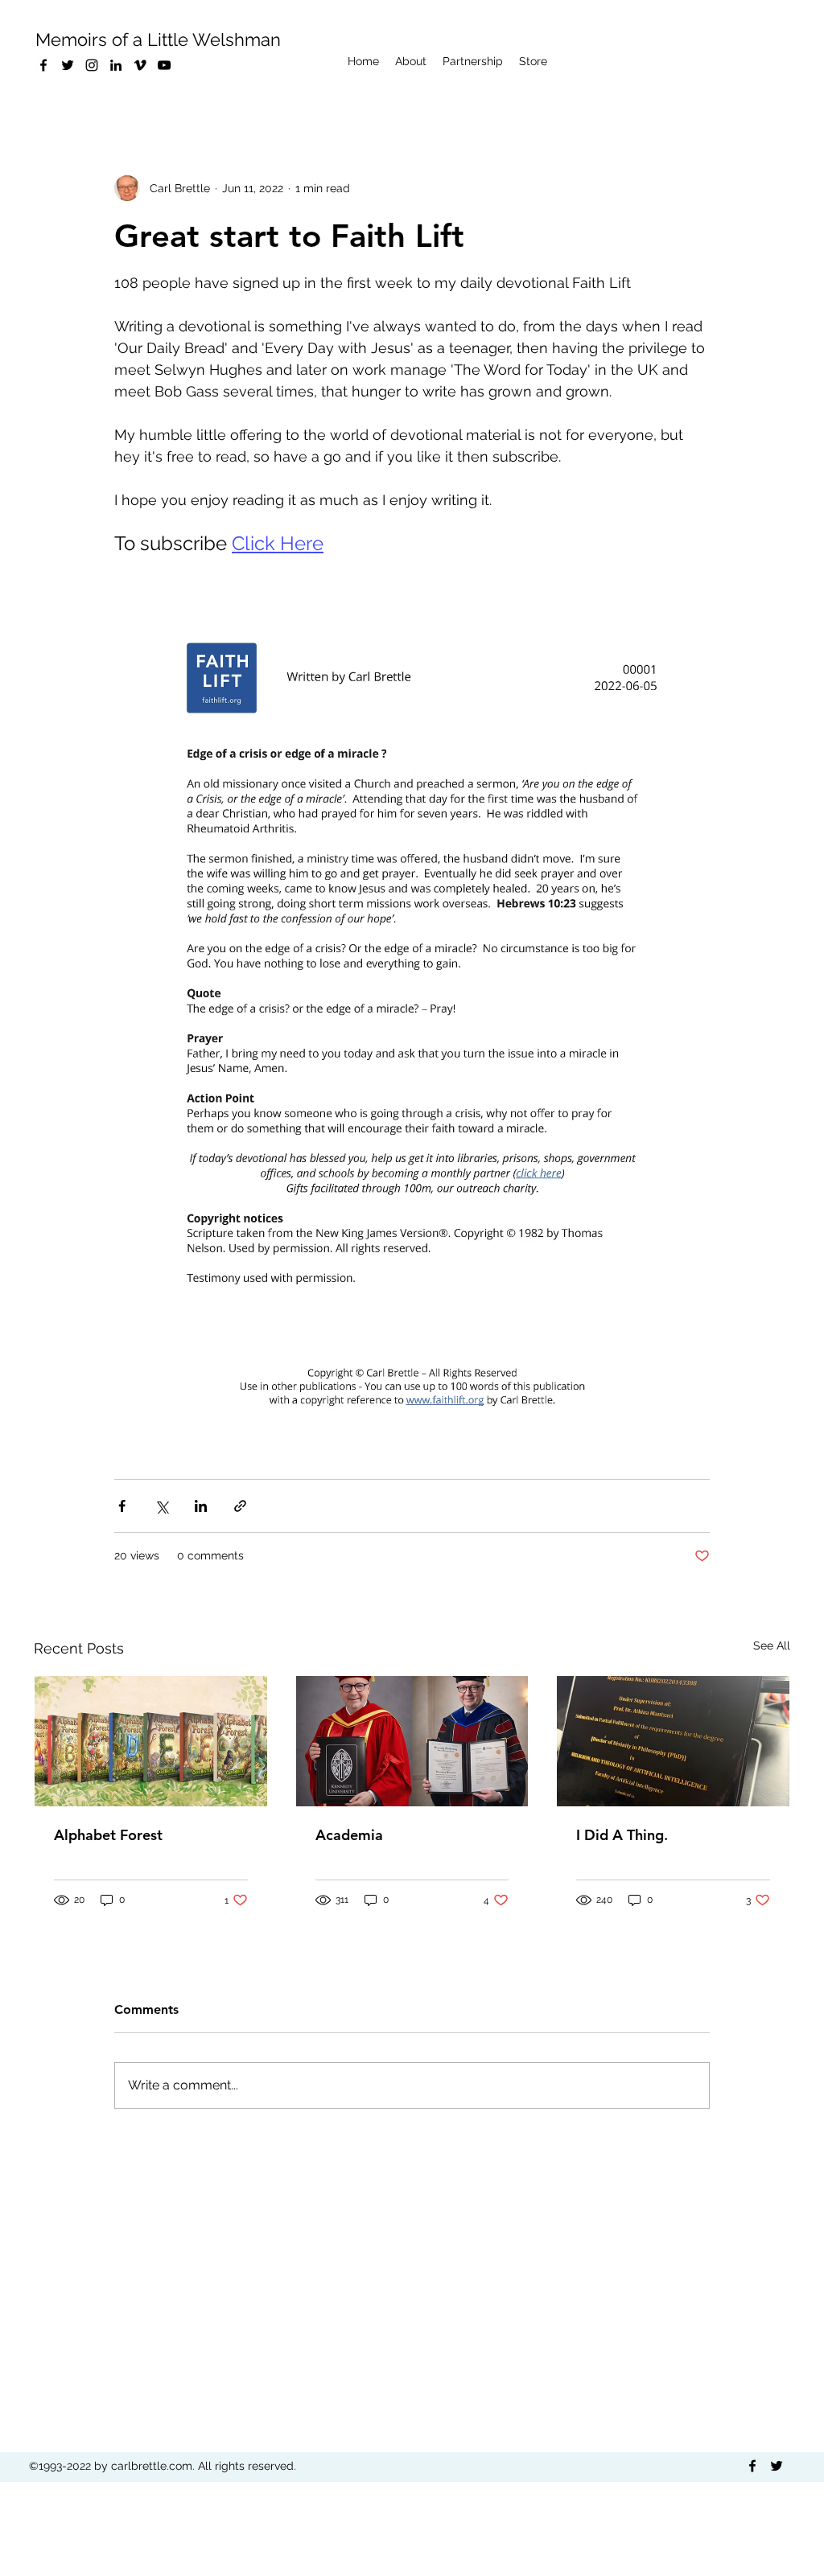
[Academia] (412, 1741)
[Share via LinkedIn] (201, 1506)
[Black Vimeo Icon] (140, 65)
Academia (349, 1835)
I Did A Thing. (622, 1835)
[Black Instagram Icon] (92, 65)
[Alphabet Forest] (151, 1741)
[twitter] (68, 65)
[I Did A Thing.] (673, 1741)
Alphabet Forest (108, 1835)
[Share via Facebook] (122, 1506)
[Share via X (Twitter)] (161, 1506)
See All (772, 1645)
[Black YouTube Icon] (164, 65)
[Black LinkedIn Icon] (116, 65)
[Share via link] (240, 1506)
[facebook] (43, 65)
